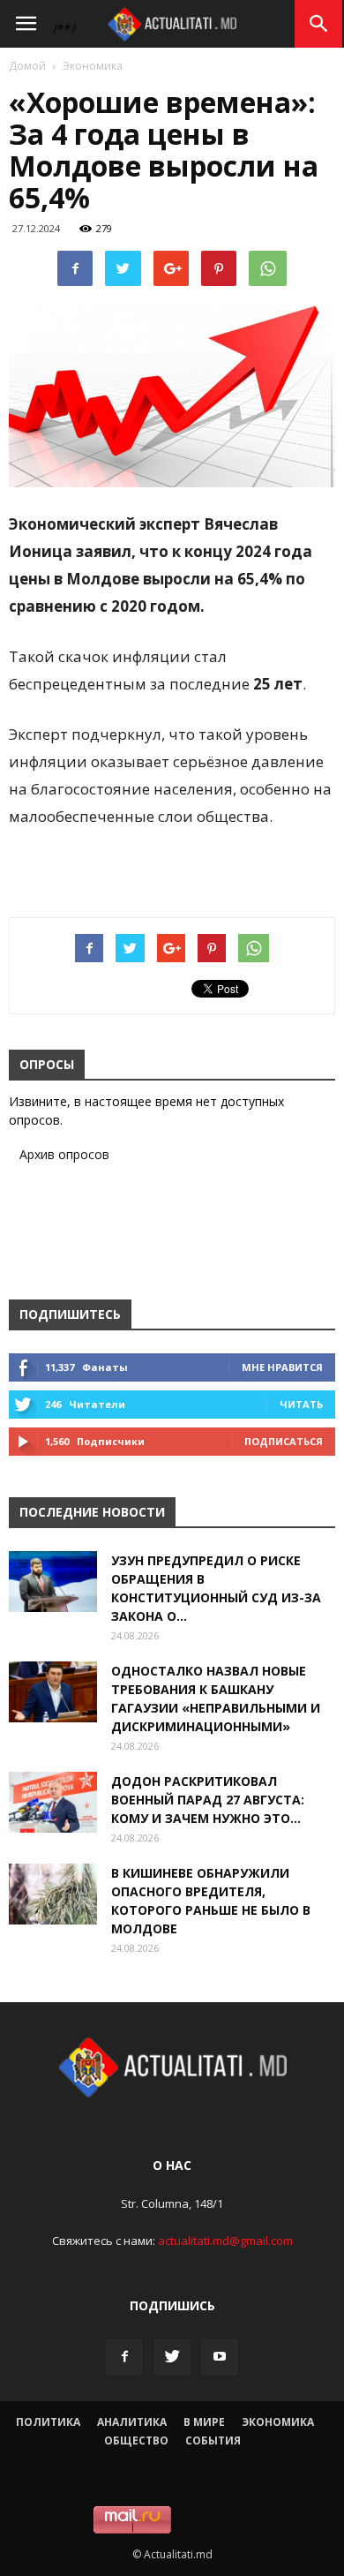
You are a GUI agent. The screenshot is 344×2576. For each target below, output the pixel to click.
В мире (204, 2422)
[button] (319, 24)
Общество (136, 2440)
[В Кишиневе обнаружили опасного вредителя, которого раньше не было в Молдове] (53, 1894)
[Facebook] (124, 2357)
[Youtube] (220, 2357)
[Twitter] (172, 2357)
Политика (48, 2422)
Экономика (93, 66)
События (213, 2440)
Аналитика (132, 2422)
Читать (301, 1404)
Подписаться (284, 1441)
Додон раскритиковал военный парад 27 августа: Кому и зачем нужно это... (208, 1800)
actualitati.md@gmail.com (225, 2241)
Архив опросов (64, 1154)
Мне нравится (282, 1367)
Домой (27, 66)
